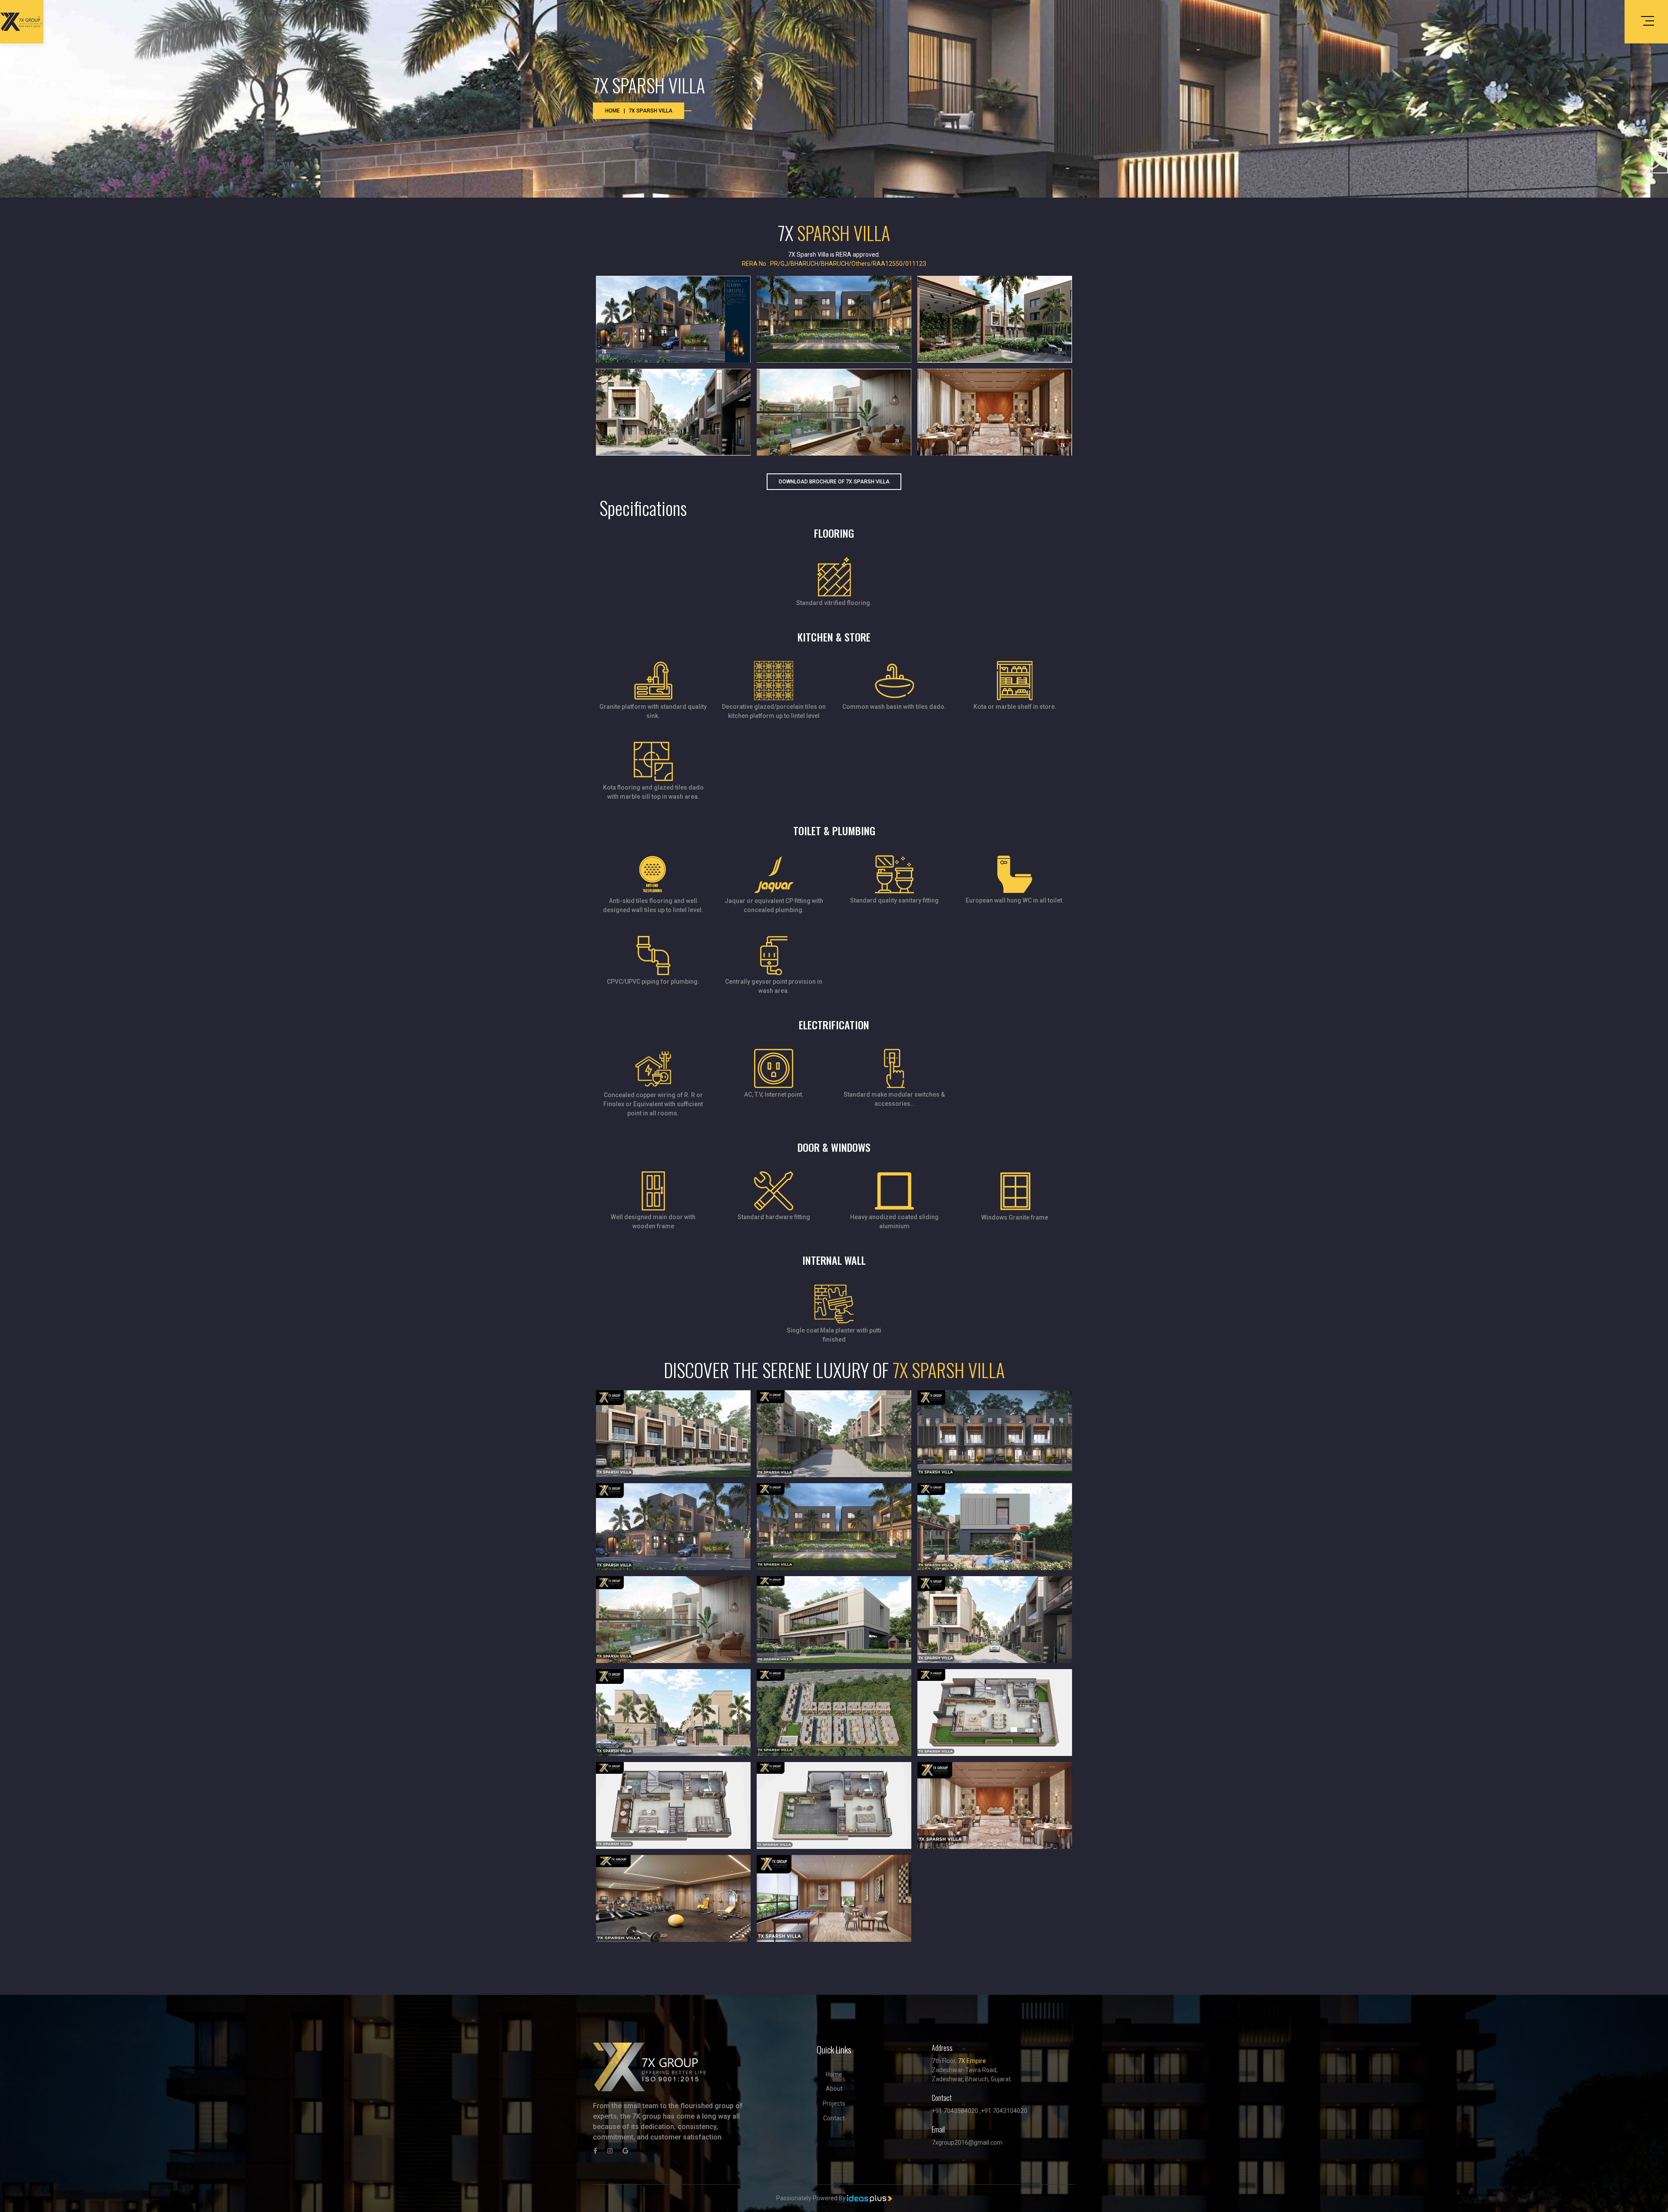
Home (612, 111)
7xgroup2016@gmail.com (967, 2143)
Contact (834, 2118)
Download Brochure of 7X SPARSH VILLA (834, 482)
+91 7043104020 (1004, 2111)
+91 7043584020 (955, 2111)
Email (938, 2129)
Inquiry (1660, 152)
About (834, 2089)
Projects (834, 2103)
